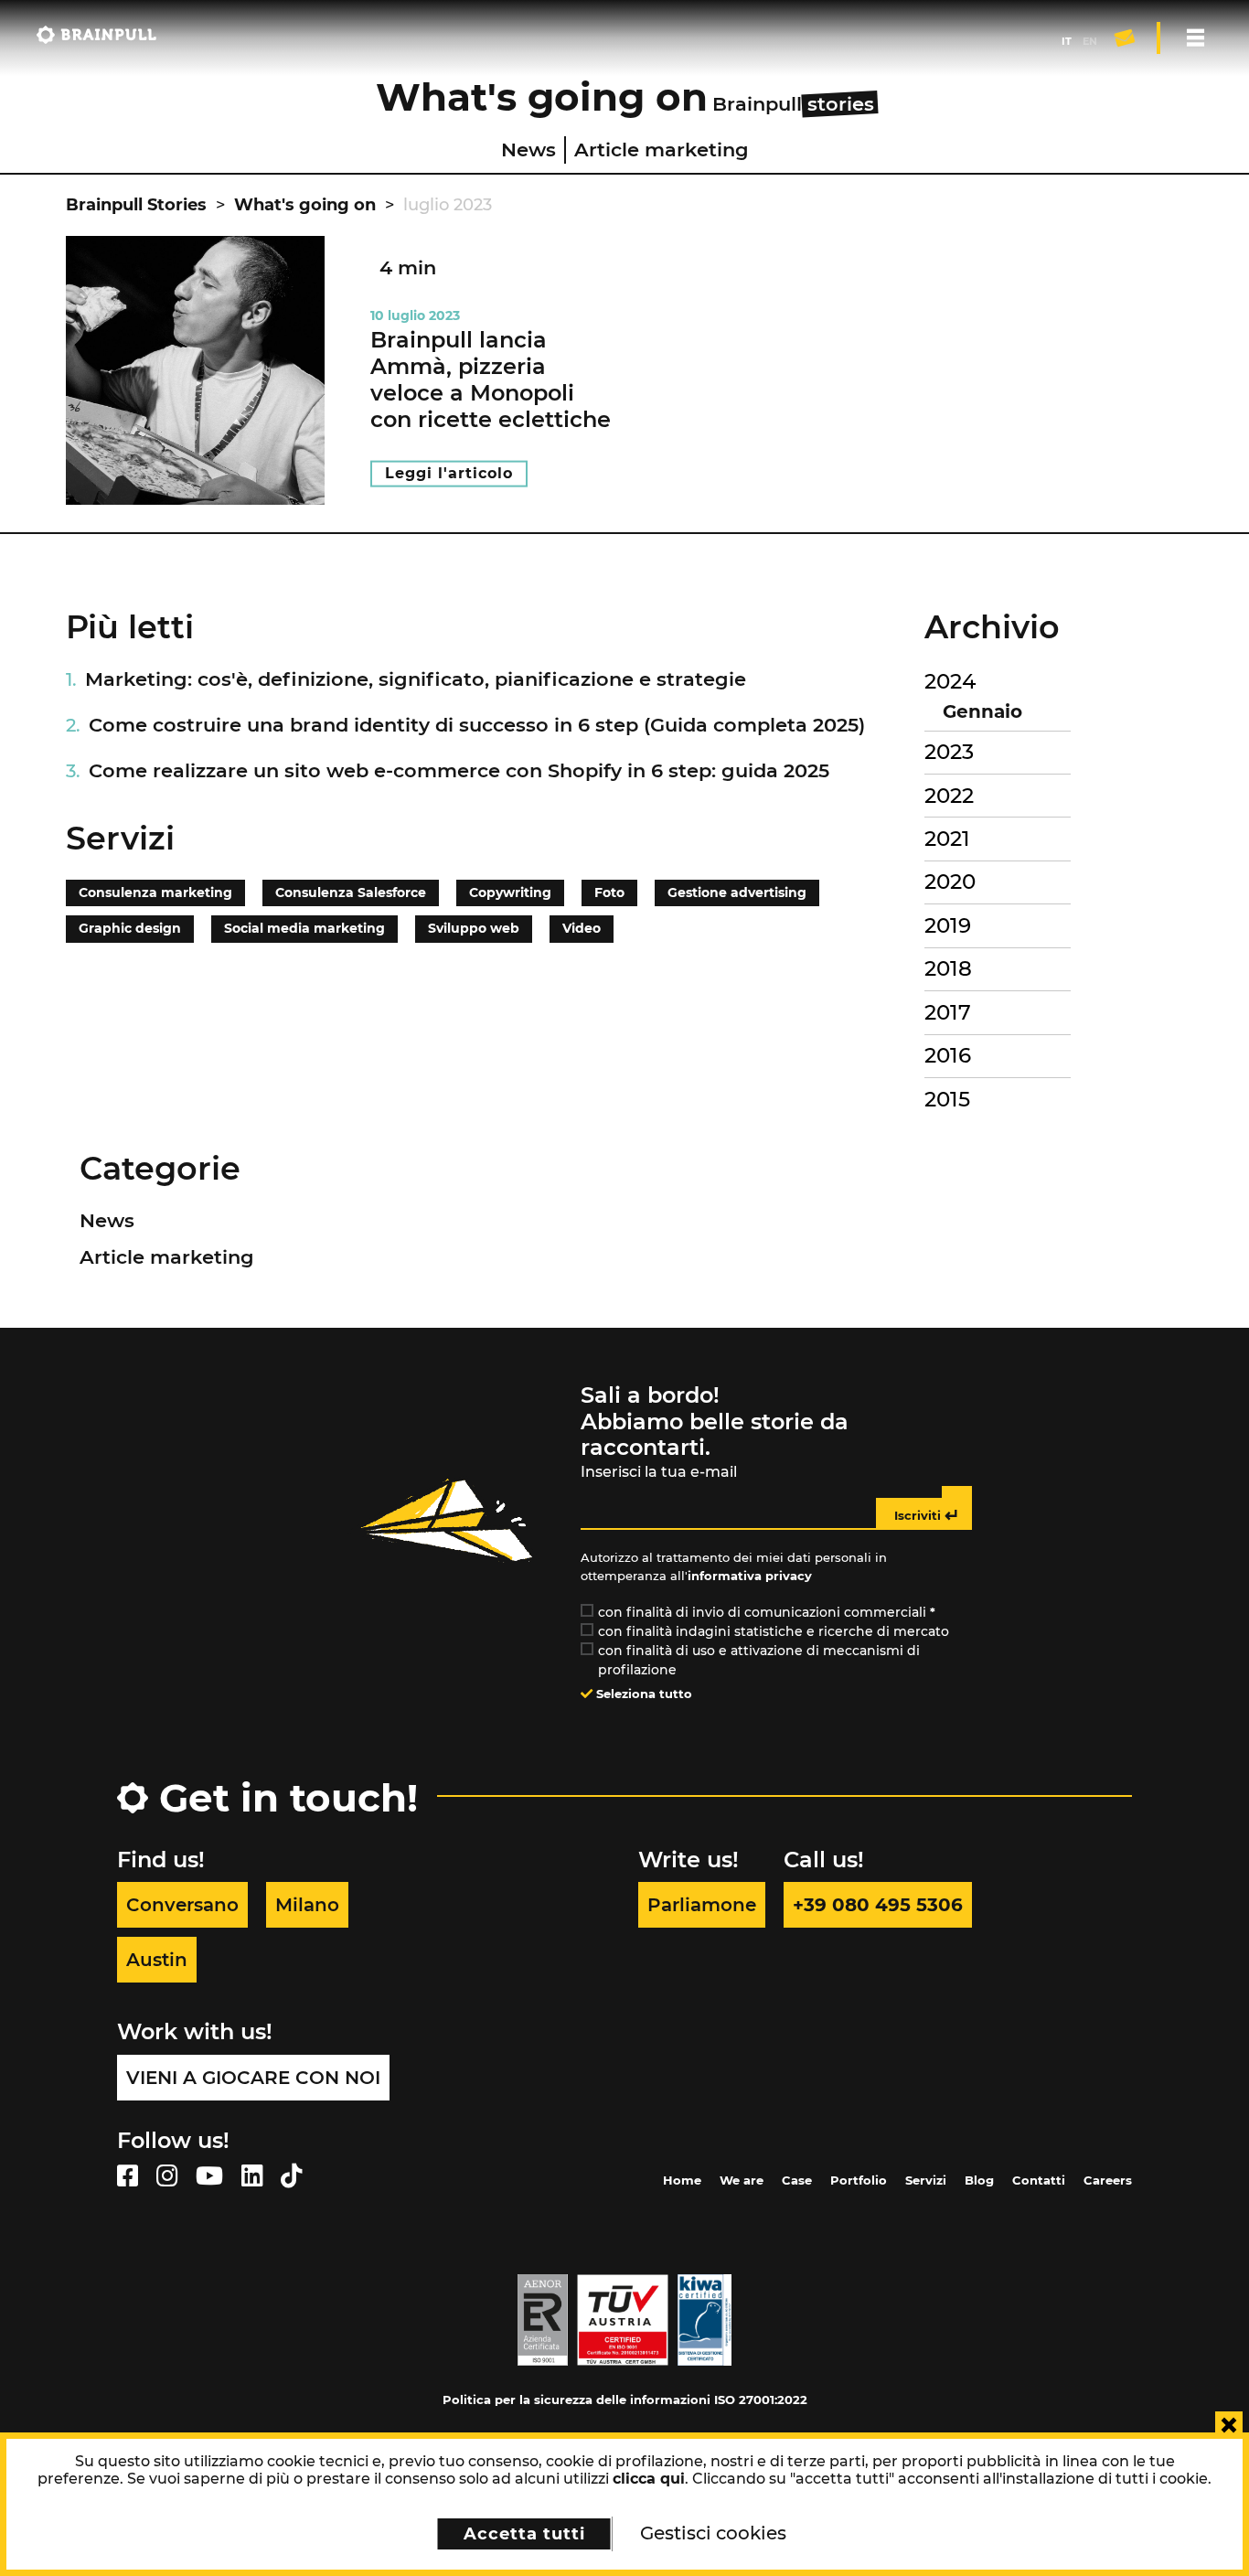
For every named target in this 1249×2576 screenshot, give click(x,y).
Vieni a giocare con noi (253, 2078)
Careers (1108, 2180)
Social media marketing (304, 928)
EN (1090, 41)
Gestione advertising (737, 893)
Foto (609, 893)
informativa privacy (750, 1576)
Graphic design (130, 928)
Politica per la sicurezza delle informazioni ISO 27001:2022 (625, 2400)
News (528, 150)
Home (682, 2180)
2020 (950, 882)
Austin (157, 1960)
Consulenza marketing (155, 893)
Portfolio (859, 2180)
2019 (948, 925)
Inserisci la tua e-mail (659, 1472)
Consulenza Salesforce (351, 893)
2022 (949, 796)
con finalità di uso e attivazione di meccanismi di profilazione (759, 1660)
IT (1067, 41)
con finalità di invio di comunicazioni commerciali (767, 1612)
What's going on (305, 205)
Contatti (1039, 2180)
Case (797, 2180)
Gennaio (982, 711)
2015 (947, 1099)
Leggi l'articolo (449, 473)
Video (582, 928)
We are (742, 2180)
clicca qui (649, 2479)
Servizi (926, 2180)
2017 (948, 1012)
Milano (307, 1905)
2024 (950, 681)
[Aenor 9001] (543, 2319)
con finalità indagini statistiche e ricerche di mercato (774, 1631)
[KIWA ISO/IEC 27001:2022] (705, 2319)
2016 (948, 1055)
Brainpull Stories (136, 205)
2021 (947, 839)
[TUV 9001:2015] (623, 2319)
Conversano (182, 1905)
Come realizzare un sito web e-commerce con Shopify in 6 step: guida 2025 (459, 770)
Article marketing (662, 150)
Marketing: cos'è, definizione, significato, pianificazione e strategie (416, 679)
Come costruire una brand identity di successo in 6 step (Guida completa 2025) (477, 725)
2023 (949, 752)
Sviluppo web (474, 928)
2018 (948, 968)
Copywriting (510, 893)
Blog (979, 2180)
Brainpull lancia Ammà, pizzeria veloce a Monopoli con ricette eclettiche (491, 379)
